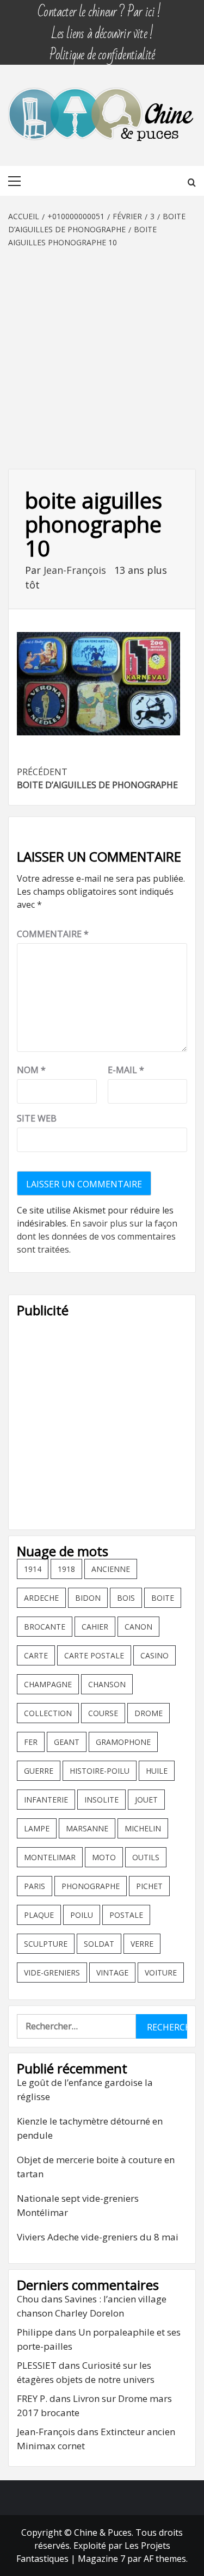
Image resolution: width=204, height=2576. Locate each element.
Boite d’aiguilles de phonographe (97, 778)
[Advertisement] (102, 356)
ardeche (41, 1598)
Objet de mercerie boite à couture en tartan (96, 2167)
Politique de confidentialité (102, 50)
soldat (99, 1944)
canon (138, 1627)
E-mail (126, 1070)
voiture (161, 1973)
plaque (39, 1915)
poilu (82, 1915)
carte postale (94, 1655)
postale (126, 1915)
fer (31, 1742)
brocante (45, 1627)
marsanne (87, 1828)
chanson (107, 1684)
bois (126, 1598)
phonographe (91, 1886)
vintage (112, 1973)
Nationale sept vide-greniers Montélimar (78, 2205)
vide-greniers (52, 1973)
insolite (101, 1800)
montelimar (50, 1857)
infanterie (46, 1800)
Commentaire (53, 934)
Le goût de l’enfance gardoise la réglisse (85, 2089)
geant (67, 1742)
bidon (88, 1598)
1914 (33, 1569)
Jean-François (76, 570)
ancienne (111, 1569)
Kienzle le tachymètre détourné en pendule (90, 2128)
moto (104, 1857)
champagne (48, 1684)
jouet (146, 1800)
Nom (31, 1070)
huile (157, 1771)
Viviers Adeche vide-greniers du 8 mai (98, 2237)
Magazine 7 (101, 2559)
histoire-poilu (100, 1771)
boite (163, 1598)
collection (48, 1713)
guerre (39, 1771)
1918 (66, 1569)
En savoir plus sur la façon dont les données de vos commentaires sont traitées (97, 1236)
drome (149, 1713)
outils (146, 1857)
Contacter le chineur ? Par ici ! (99, 7)
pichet (149, 1886)
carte (36, 1655)
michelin (143, 1828)
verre (142, 1944)
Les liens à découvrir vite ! (102, 29)
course (103, 1713)
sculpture (46, 1944)
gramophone (123, 1742)
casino (154, 1655)
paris (35, 1886)
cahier (95, 1627)
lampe (37, 1828)
